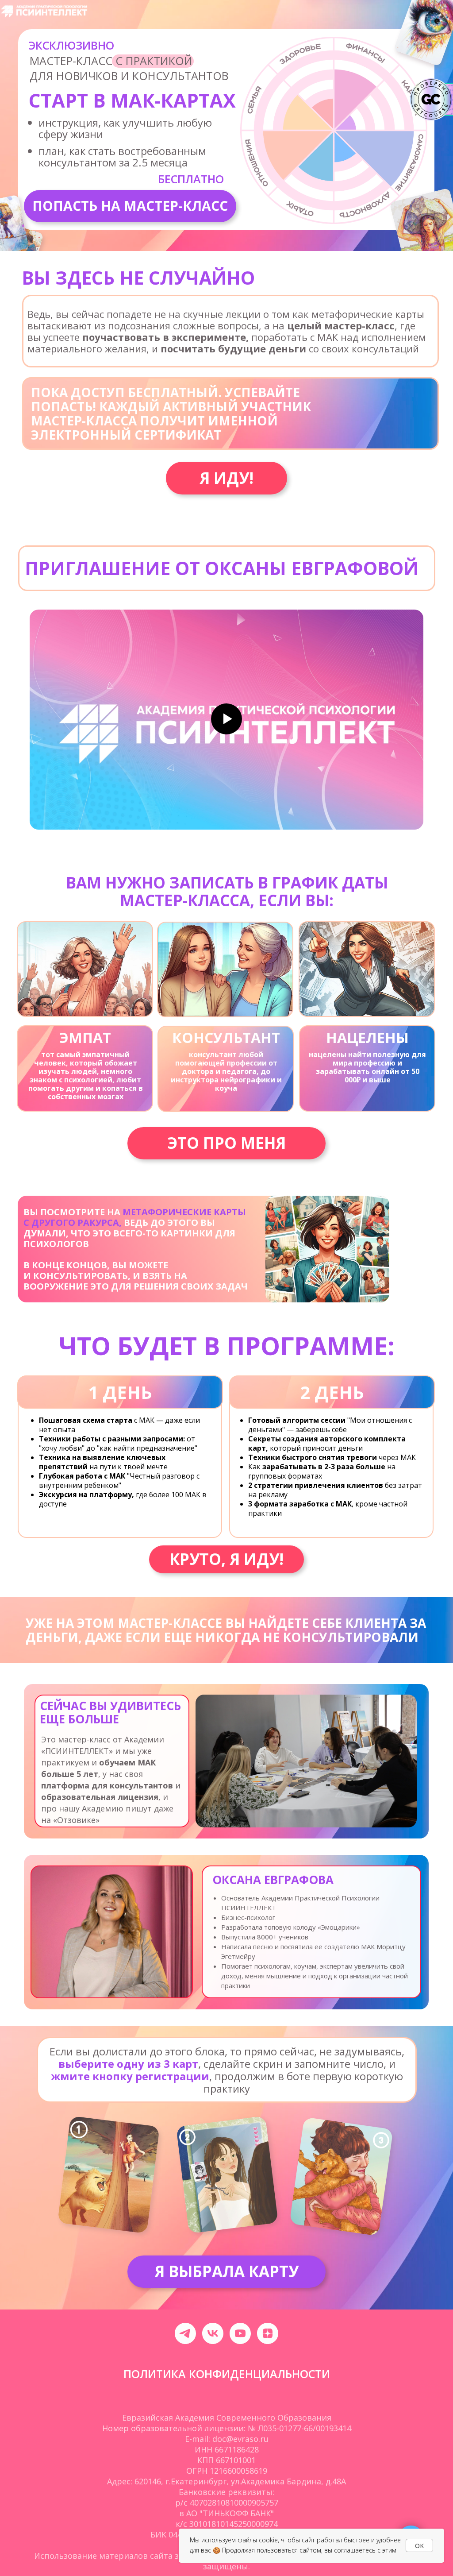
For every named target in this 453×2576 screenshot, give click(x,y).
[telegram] (185, 2333)
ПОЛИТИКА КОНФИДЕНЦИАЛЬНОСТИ (227, 2374)
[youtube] (240, 2333)
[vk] (213, 2333)
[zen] (268, 2333)
